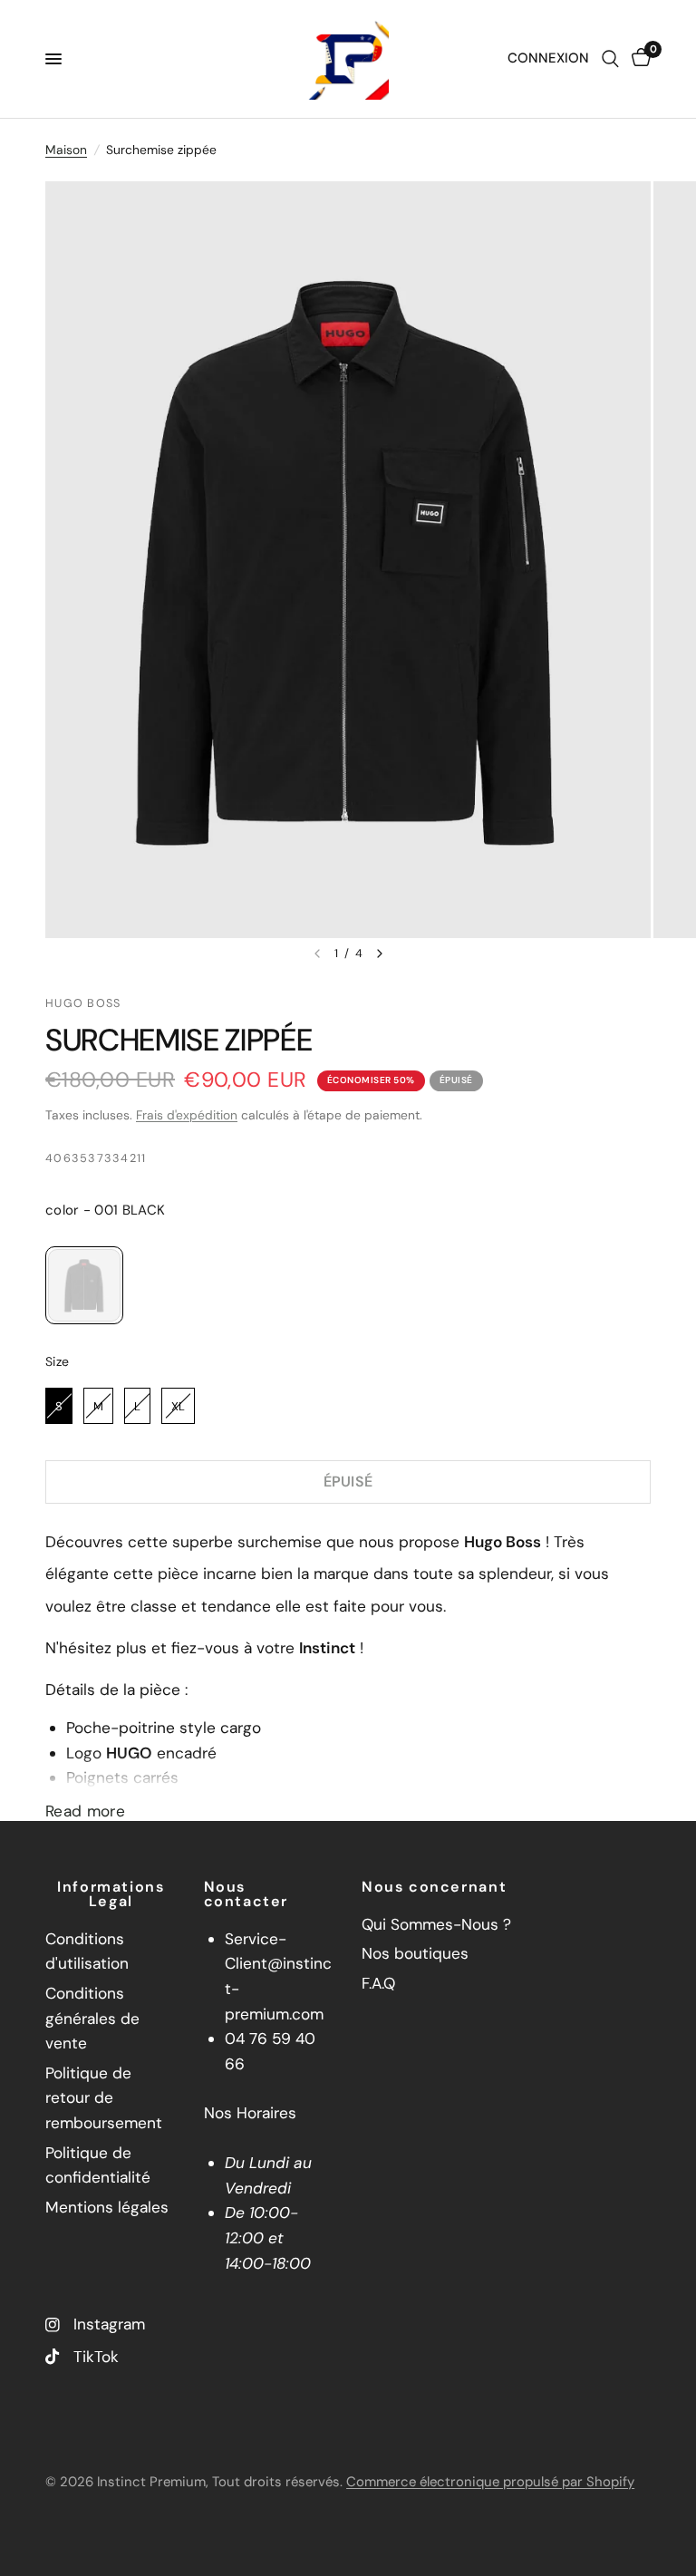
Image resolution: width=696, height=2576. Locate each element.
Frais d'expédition (187, 1115)
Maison (66, 150)
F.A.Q (378, 1983)
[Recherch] (610, 59)
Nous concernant (434, 1887)
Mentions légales (107, 2207)
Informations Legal (111, 1894)
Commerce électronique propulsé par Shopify (490, 2482)
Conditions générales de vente (92, 2018)
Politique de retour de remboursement (104, 2098)
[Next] (380, 954)
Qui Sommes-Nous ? (436, 1924)
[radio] (84, 1285)
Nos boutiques (415, 1953)
